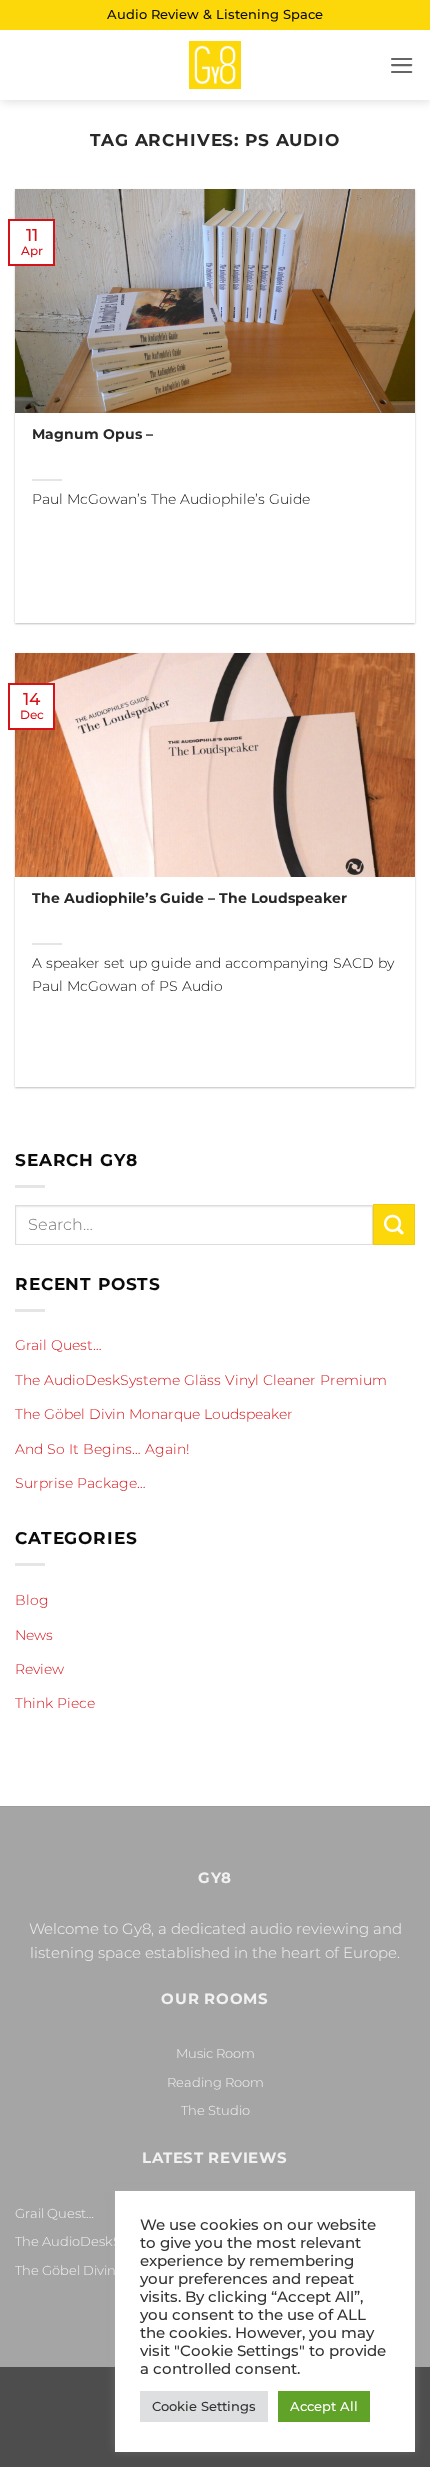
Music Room (215, 2053)
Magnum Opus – (92, 434)
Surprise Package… (80, 1483)
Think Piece (55, 1703)
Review (39, 1669)
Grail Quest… (58, 1345)
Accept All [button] (324, 2406)
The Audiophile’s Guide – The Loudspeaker (189, 898)
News (34, 1635)
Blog (32, 1600)
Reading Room (215, 2082)
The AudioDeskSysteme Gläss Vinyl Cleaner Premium (201, 1380)
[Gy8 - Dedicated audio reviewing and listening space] (215, 65)
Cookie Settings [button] (204, 2406)
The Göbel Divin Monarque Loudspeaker (154, 1414)
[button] (402, 65)
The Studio (215, 2110)
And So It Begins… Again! (102, 1449)
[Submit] (394, 1224)
